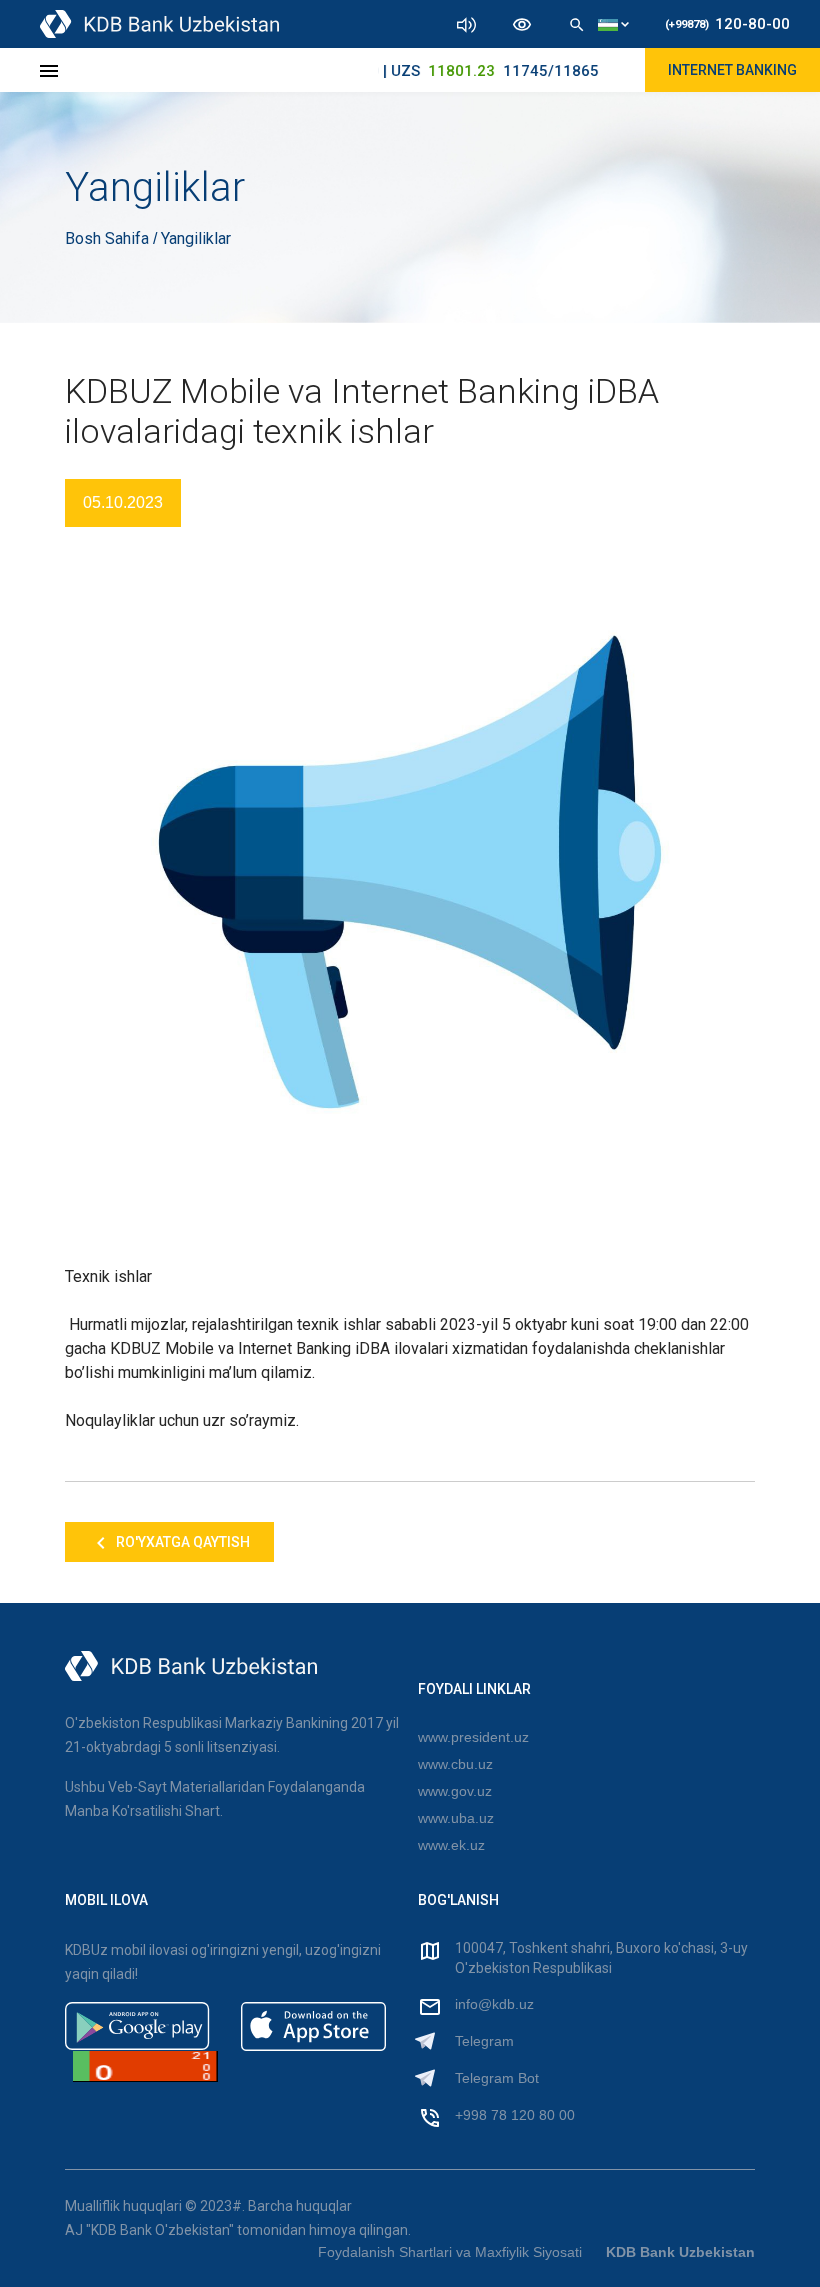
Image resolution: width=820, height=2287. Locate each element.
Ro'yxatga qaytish (181, 1542)
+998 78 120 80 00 (515, 2115)
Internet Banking (732, 70)
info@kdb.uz (494, 2004)
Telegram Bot (497, 2078)
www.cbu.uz (455, 1764)
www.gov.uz (455, 1791)
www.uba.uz (456, 1818)
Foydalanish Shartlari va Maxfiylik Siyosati (450, 2252)
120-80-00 (727, 24)
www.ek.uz (451, 1845)
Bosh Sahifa (109, 238)
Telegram (484, 2041)
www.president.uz (473, 1737)
